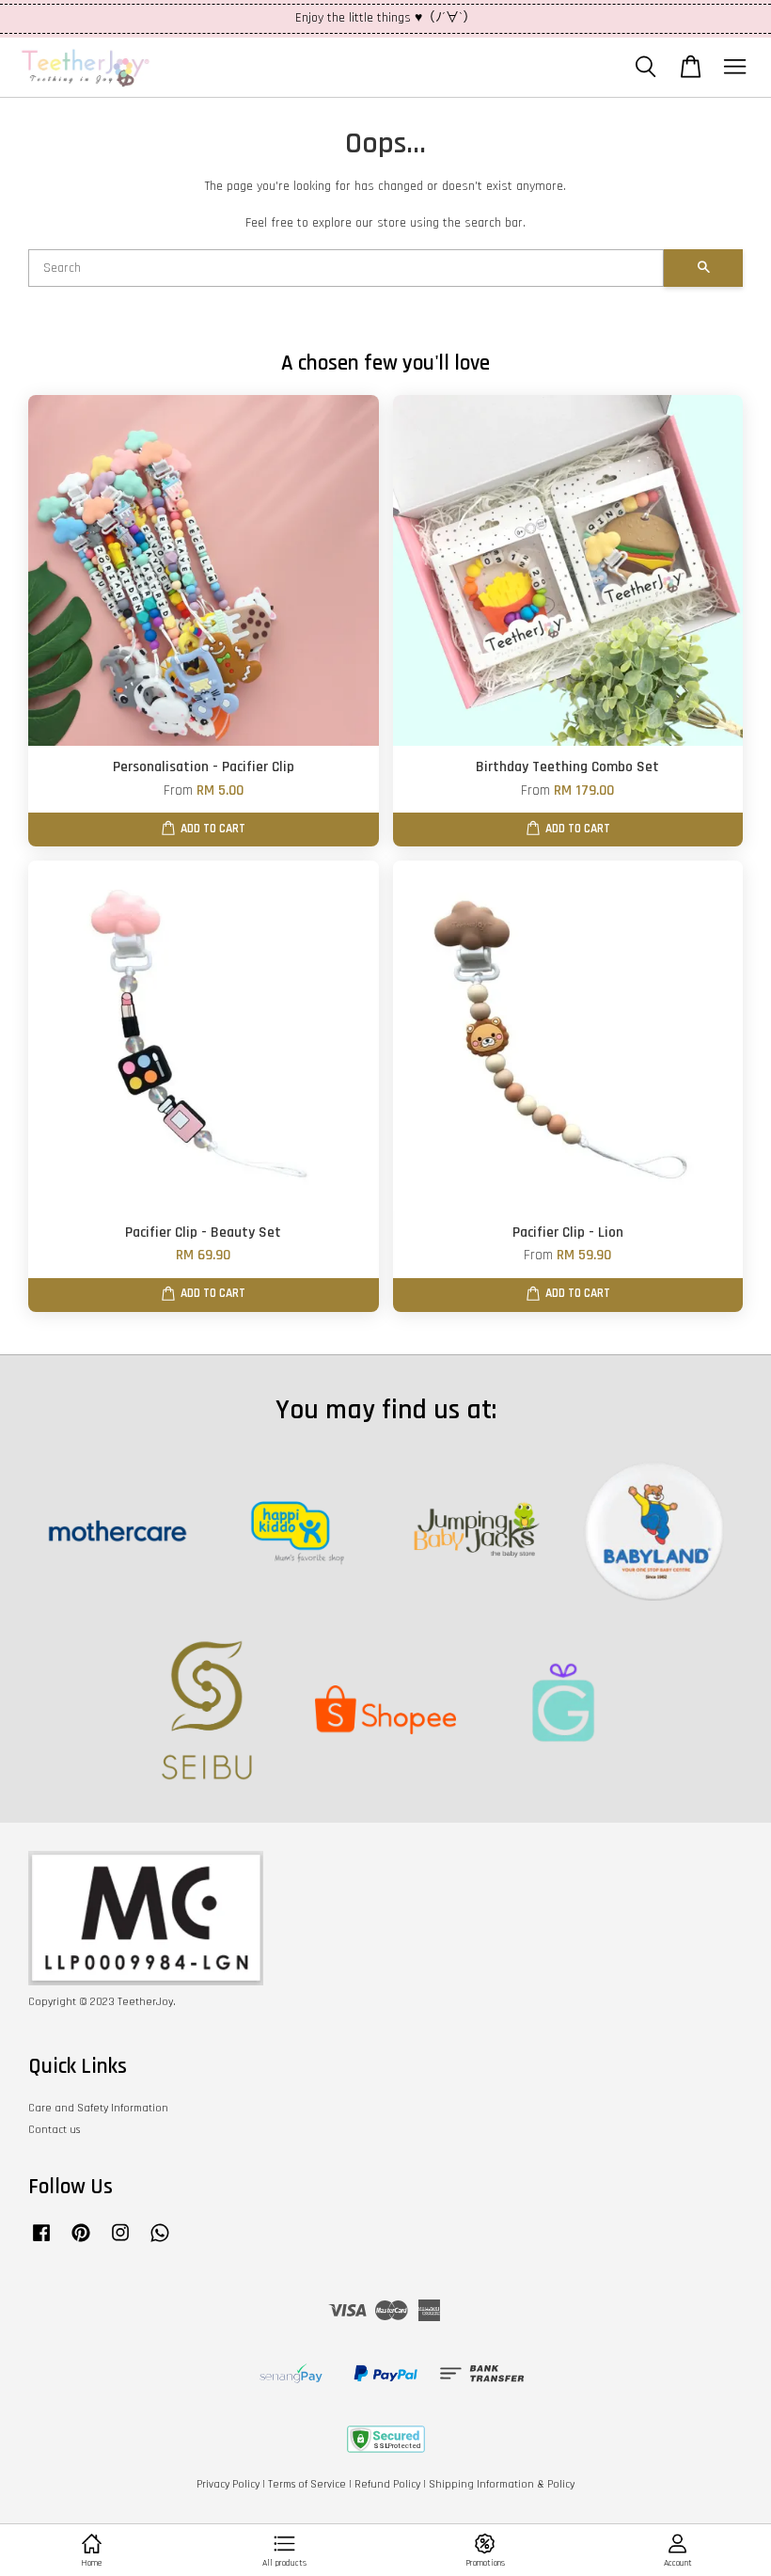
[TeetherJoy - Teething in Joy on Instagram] (120, 2243)
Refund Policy (387, 2484)
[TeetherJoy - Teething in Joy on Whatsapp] (160, 2243)
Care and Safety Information (98, 2108)
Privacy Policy (228, 2484)
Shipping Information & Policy (502, 2484)
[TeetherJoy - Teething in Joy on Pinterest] (81, 2243)
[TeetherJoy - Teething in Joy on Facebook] (41, 2243)
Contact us (54, 2130)
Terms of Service (307, 2484)
